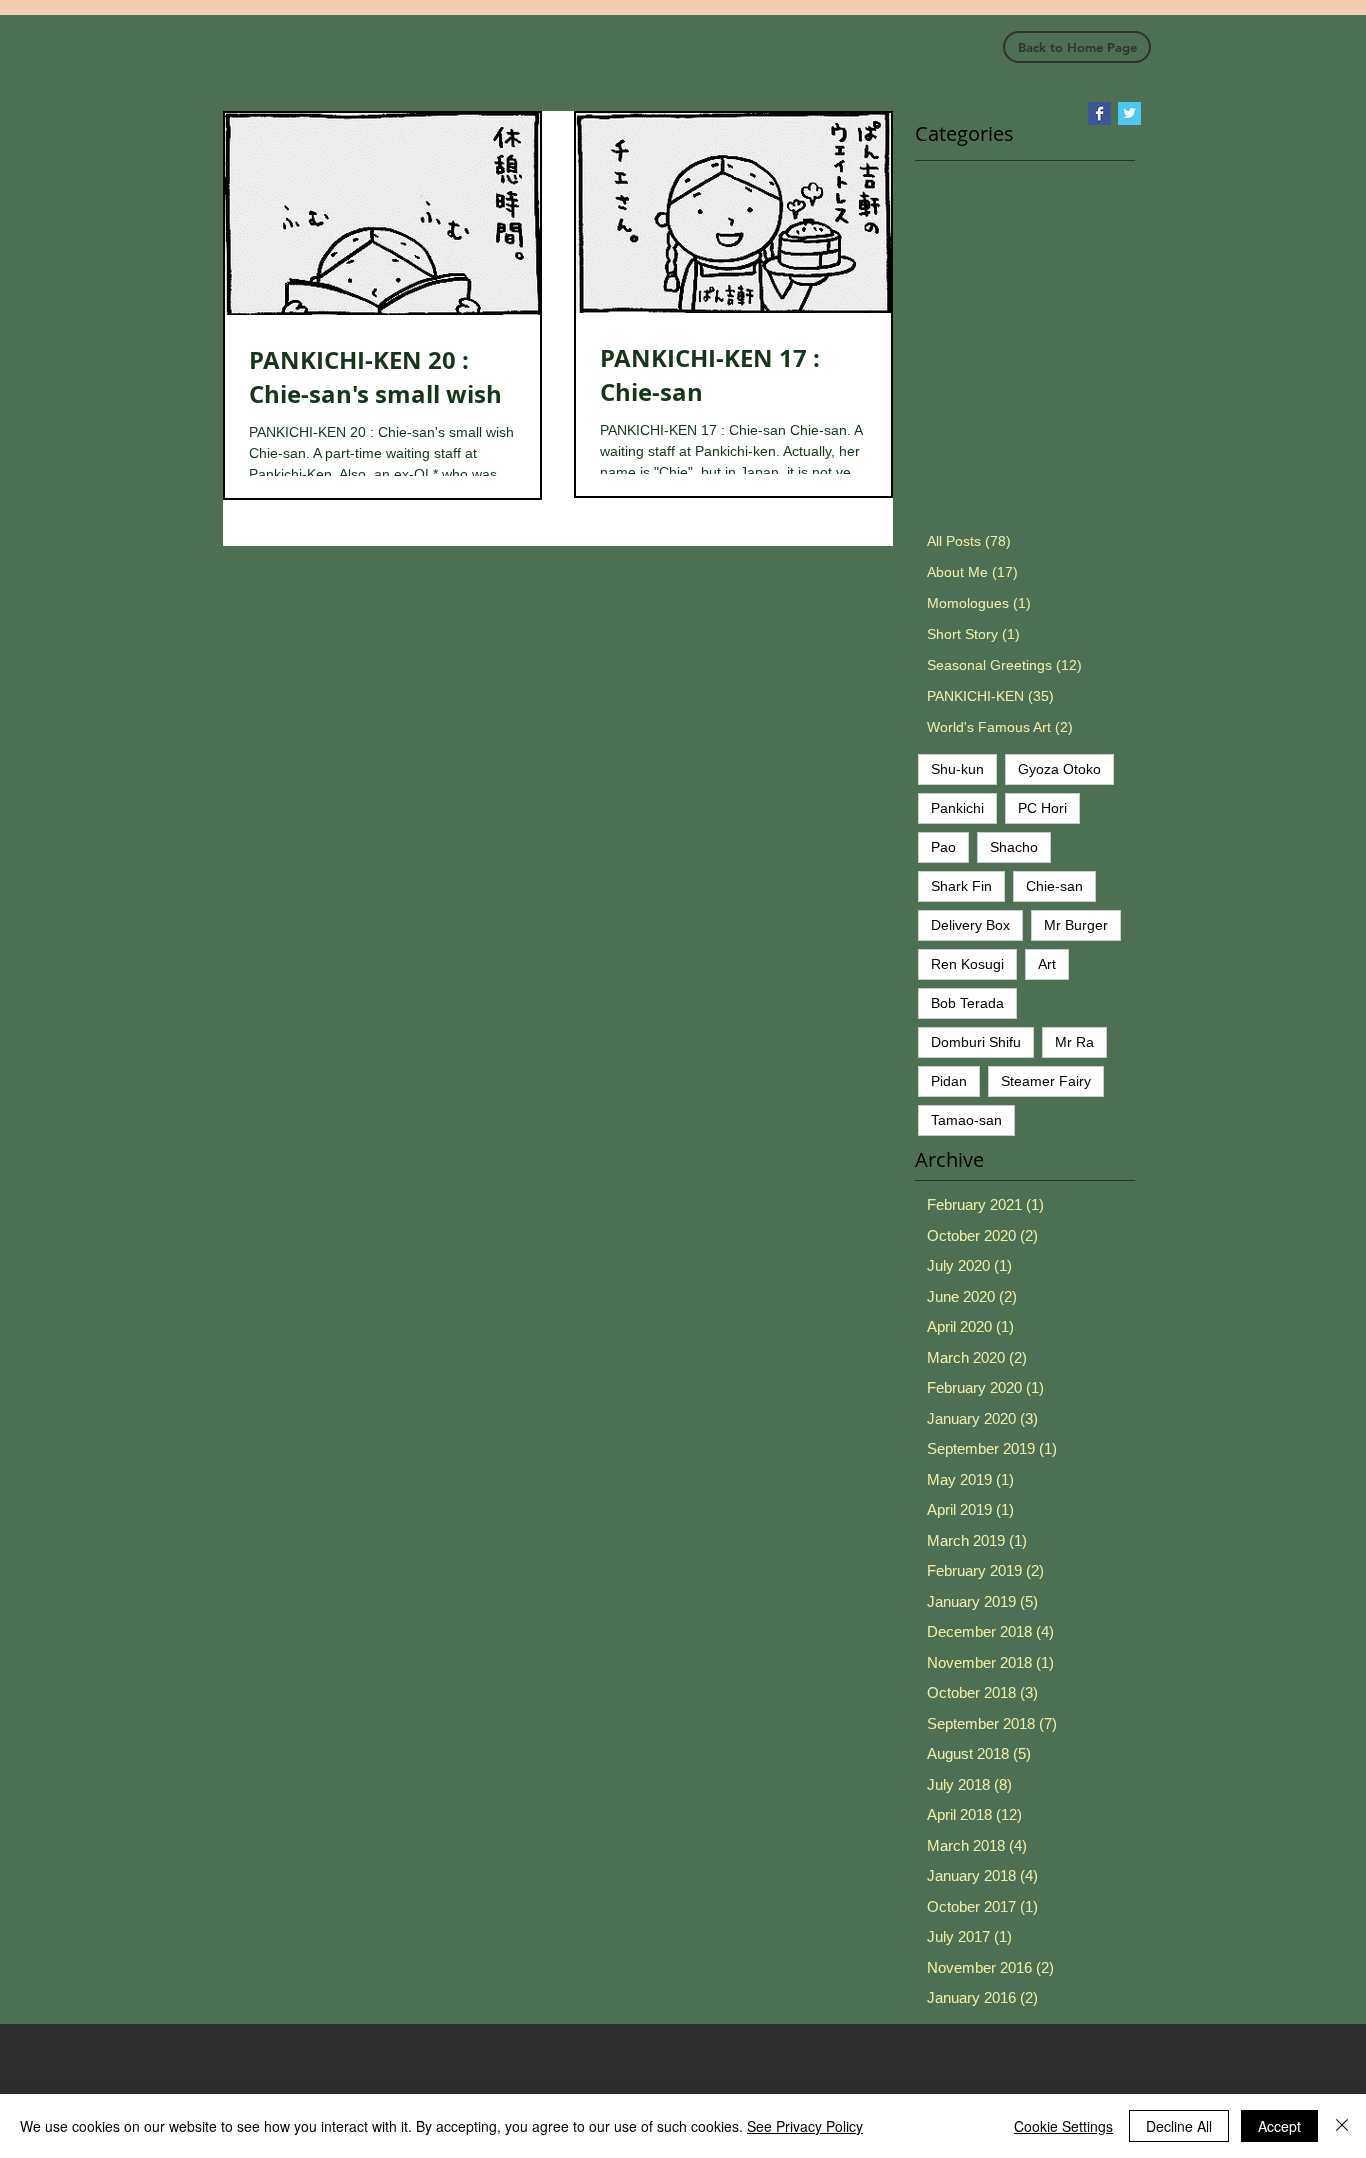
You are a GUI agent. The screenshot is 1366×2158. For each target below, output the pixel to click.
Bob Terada (967, 1003)
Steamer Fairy (1046, 1081)
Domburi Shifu (976, 1042)
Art (1047, 964)
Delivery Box (970, 925)
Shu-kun (957, 769)
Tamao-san (966, 1120)
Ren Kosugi (967, 964)
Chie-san (1054, 886)
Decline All (1179, 2126)
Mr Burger (1076, 925)
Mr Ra (1074, 1042)
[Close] (1342, 2126)
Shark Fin (961, 886)
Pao (943, 847)
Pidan (949, 1081)
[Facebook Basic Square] (1099, 113)
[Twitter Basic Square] (1129, 113)
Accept (1279, 2126)
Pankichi (957, 808)
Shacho (1014, 847)
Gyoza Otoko (1059, 769)
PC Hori (1042, 808)
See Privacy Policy (805, 2126)
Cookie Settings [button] (1063, 2126)
